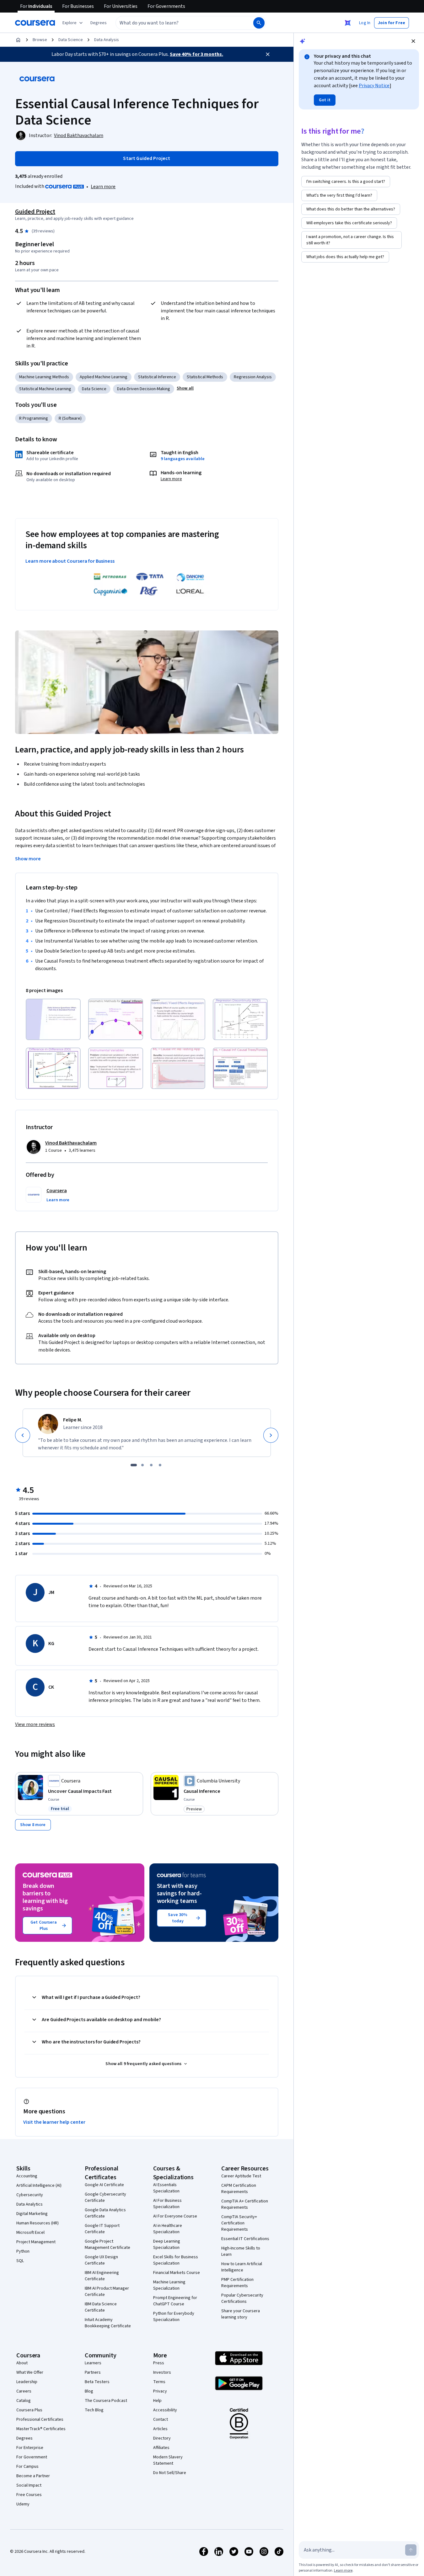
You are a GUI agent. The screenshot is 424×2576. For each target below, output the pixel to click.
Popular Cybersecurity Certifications (242, 2298)
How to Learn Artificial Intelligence (242, 2267)
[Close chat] (413, 41)
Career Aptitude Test (241, 2176)
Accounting (27, 2176)
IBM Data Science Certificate (101, 2307)
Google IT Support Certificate (102, 2229)
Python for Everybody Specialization (174, 2317)
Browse (40, 40)
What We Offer (30, 2372)
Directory (162, 2438)
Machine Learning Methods (44, 377)
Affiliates (161, 2448)
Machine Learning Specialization (169, 2285)
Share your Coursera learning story (241, 2314)
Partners (93, 2372)
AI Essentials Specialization (166, 2188)
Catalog (24, 2401)
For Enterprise (30, 2448)
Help (157, 2401)
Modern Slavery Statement (168, 2460)
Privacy (160, 2391)
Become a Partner (33, 2476)
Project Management (36, 2242)
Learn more (103, 187)
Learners (93, 2363)
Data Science (71, 40)
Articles (160, 2429)
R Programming (34, 418)
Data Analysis (107, 40)
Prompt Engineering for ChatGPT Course (175, 2301)
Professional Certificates (40, 2419)
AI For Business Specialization (167, 2204)
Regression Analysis (253, 377)
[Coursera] (35, 23)
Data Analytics (30, 2204)
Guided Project (35, 212)
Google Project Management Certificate (107, 2244)
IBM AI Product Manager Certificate (107, 2292)
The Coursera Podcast (106, 2401)
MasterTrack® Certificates (41, 2429)
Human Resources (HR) (38, 2223)
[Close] (268, 54)
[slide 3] (151, 1465)
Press (159, 2363)
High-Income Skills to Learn (241, 2251)
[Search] (259, 23)
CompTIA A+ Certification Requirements (245, 2204)
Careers (24, 2391)
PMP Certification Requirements (237, 2283)
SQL (20, 2261)
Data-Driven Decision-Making (144, 389)
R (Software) (70, 418)
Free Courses (29, 2495)
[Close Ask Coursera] (348, 23)
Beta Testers (97, 2382)
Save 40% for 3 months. (196, 54)
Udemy (23, 2504)
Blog (89, 2391)
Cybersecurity (30, 2195)
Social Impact (29, 2485)
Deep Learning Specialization (167, 2244)
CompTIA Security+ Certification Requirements (239, 2223)
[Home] (18, 40)
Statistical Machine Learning (45, 389)
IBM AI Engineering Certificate (102, 2276)
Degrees (24, 2438)
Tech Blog (94, 2410)
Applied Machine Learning (104, 377)
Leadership (27, 2382)
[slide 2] (142, 1465)
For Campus (27, 2467)
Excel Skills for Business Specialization (176, 2260)
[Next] (271, 1435)
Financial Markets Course (177, 2273)
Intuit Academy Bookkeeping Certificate (108, 2323)
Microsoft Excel (30, 2233)
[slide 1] (134, 1465)
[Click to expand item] (53, 1019)
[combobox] (178, 23)
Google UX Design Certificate (101, 2260)
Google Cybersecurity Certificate (105, 2197)
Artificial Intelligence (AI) (39, 2186)
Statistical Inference (157, 377)
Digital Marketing (32, 2214)
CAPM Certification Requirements (239, 2189)
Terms (159, 2382)
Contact (161, 2419)
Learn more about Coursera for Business (70, 561)
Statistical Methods (205, 377)
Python (23, 2251)
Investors (162, 2372)
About (22, 2363)
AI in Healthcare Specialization (168, 2229)
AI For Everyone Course (175, 2216)
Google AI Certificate (104, 2185)
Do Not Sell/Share (170, 2473)
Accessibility (165, 2410)
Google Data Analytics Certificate (105, 2213)
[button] (99, 23)
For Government (32, 2457)
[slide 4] (160, 1465)
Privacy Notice (374, 86)
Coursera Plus (29, 2410)
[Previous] (23, 1435)
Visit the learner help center (54, 2122)
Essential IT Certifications (245, 2239)
